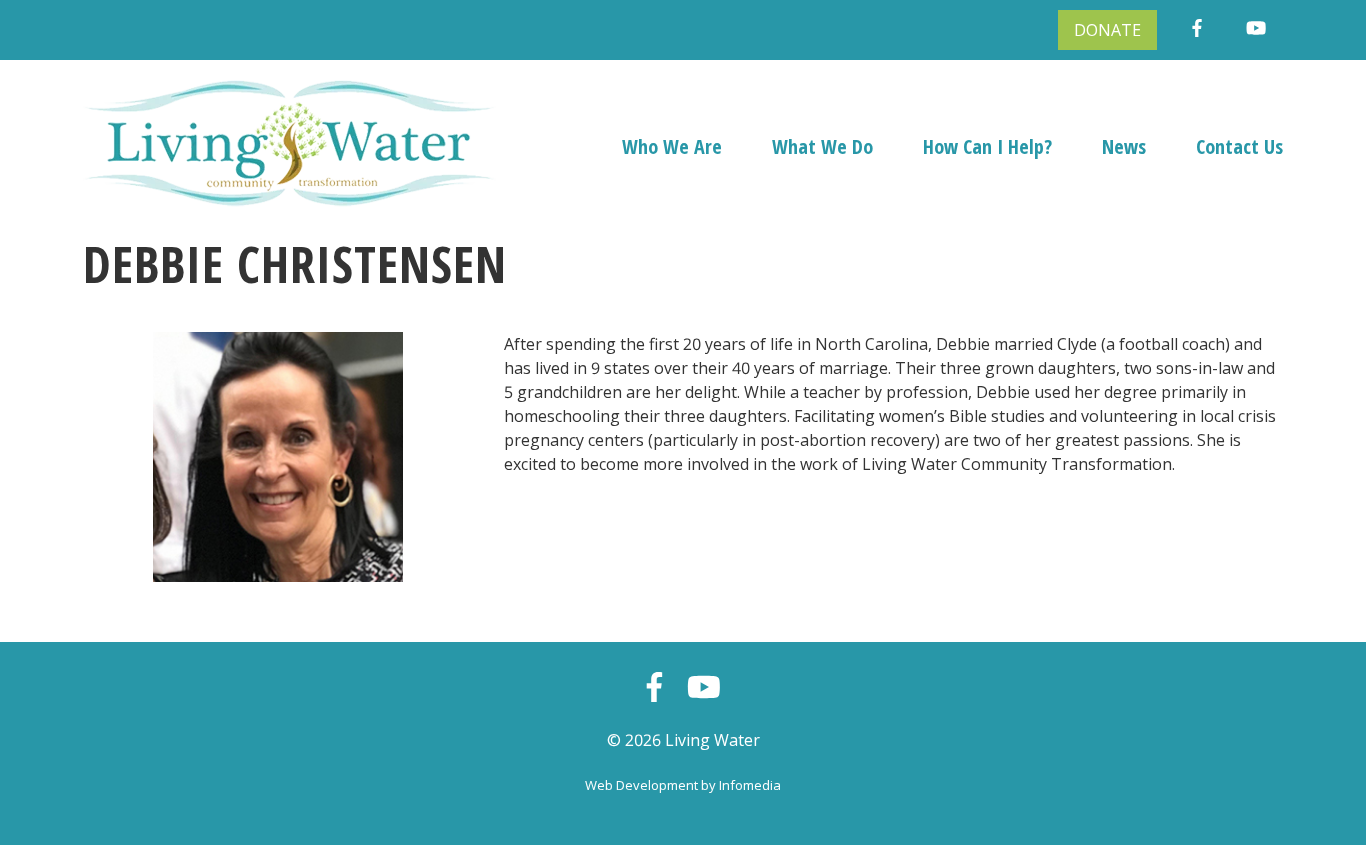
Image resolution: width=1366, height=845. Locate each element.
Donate (1107, 30)
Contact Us (1239, 146)
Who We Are (672, 146)
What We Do (822, 146)
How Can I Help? (987, 146)
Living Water (712, 740)
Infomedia (750, 785)
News (1124, 146)
